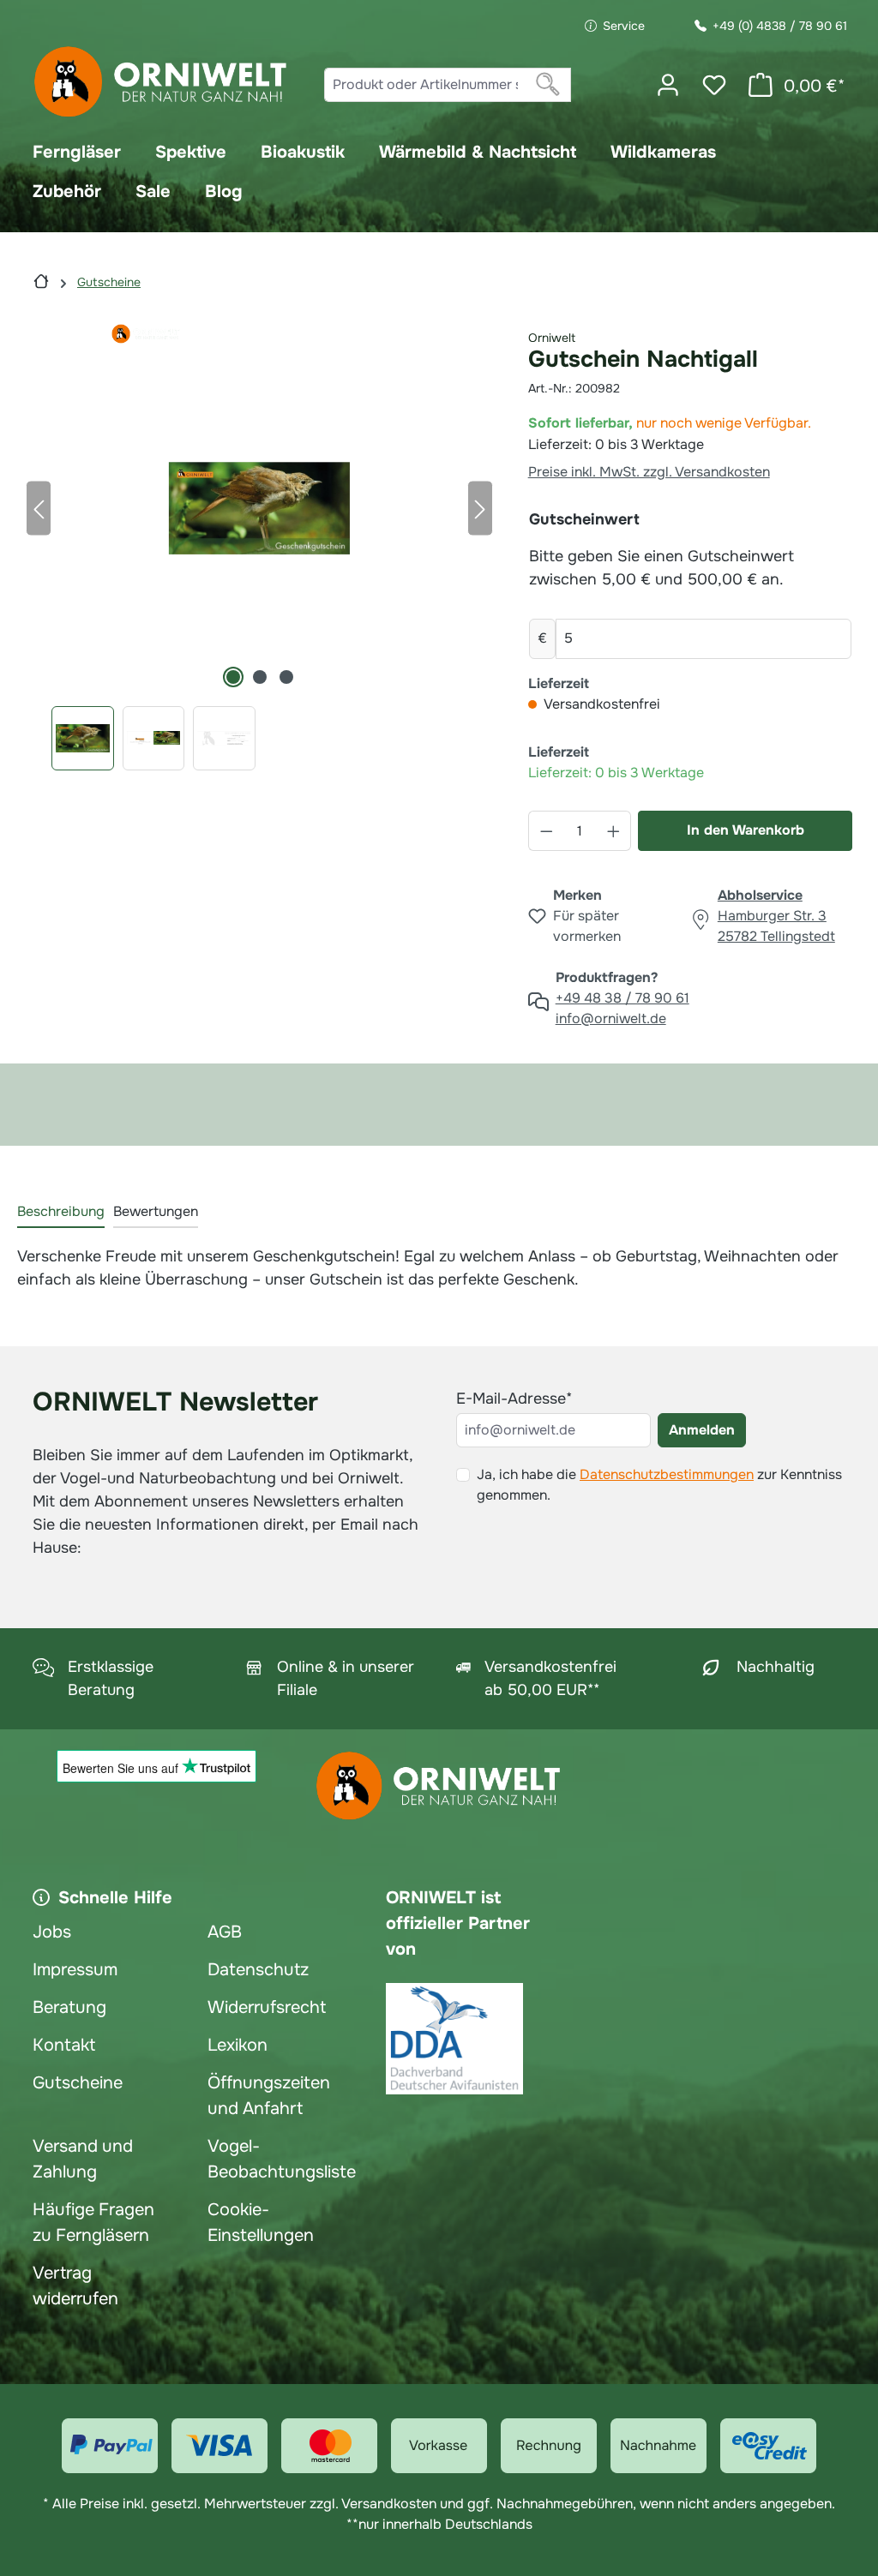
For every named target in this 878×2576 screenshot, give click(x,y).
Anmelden (702, 1430)
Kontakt (64, 2045)
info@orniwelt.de (611, 1018)
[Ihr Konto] (668, 85)
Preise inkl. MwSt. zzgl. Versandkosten (649, 472)
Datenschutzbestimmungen (667, 1474)
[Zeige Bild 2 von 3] (260, 677)
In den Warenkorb (746, 830)
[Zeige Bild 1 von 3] (233, 677)
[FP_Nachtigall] (259, 508)
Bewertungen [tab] (156, 1211)
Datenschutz (258, 1970)
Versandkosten (389, 2504)
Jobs (52, 1932)
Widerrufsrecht (267, 2007)
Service (624, 26)
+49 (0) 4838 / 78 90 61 (780, 26)
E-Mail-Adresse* (514, 1399)
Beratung (69, 2007)
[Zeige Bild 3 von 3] (286, 677)
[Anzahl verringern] (546, 831)
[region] (260, 547)
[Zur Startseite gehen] (161, 82)
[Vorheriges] (39, 508)
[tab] (61, 1213)
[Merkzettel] (714, 85)
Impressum (75, 1970)
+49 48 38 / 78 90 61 (622, 998)
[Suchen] (548, 85)
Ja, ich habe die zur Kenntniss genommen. (659, 1485)
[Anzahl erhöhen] (614, 831)
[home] (41, 282)
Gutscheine (78, 2083)
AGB (225, 1932)
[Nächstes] (480, 508)
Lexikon (238, 2045)
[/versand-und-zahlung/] (110, 2446)
